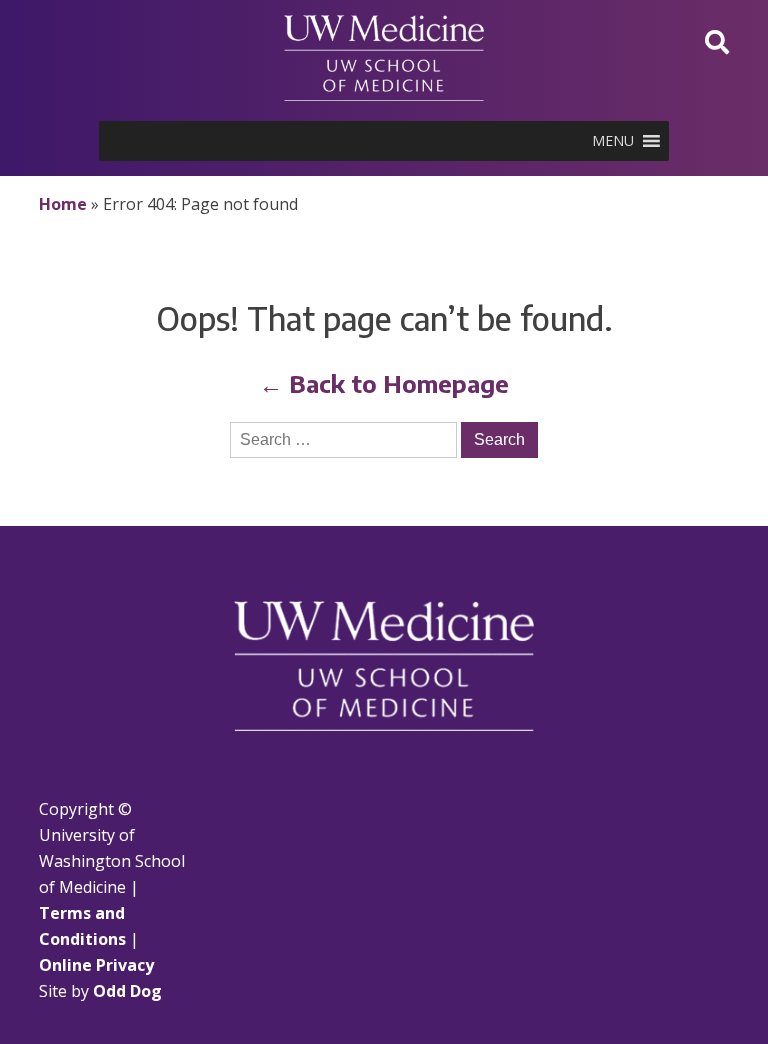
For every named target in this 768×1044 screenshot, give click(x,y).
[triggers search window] (717, 41)
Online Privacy (96, 965)
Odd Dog (127, 991)
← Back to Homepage (384, 383)
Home (63, 204)
